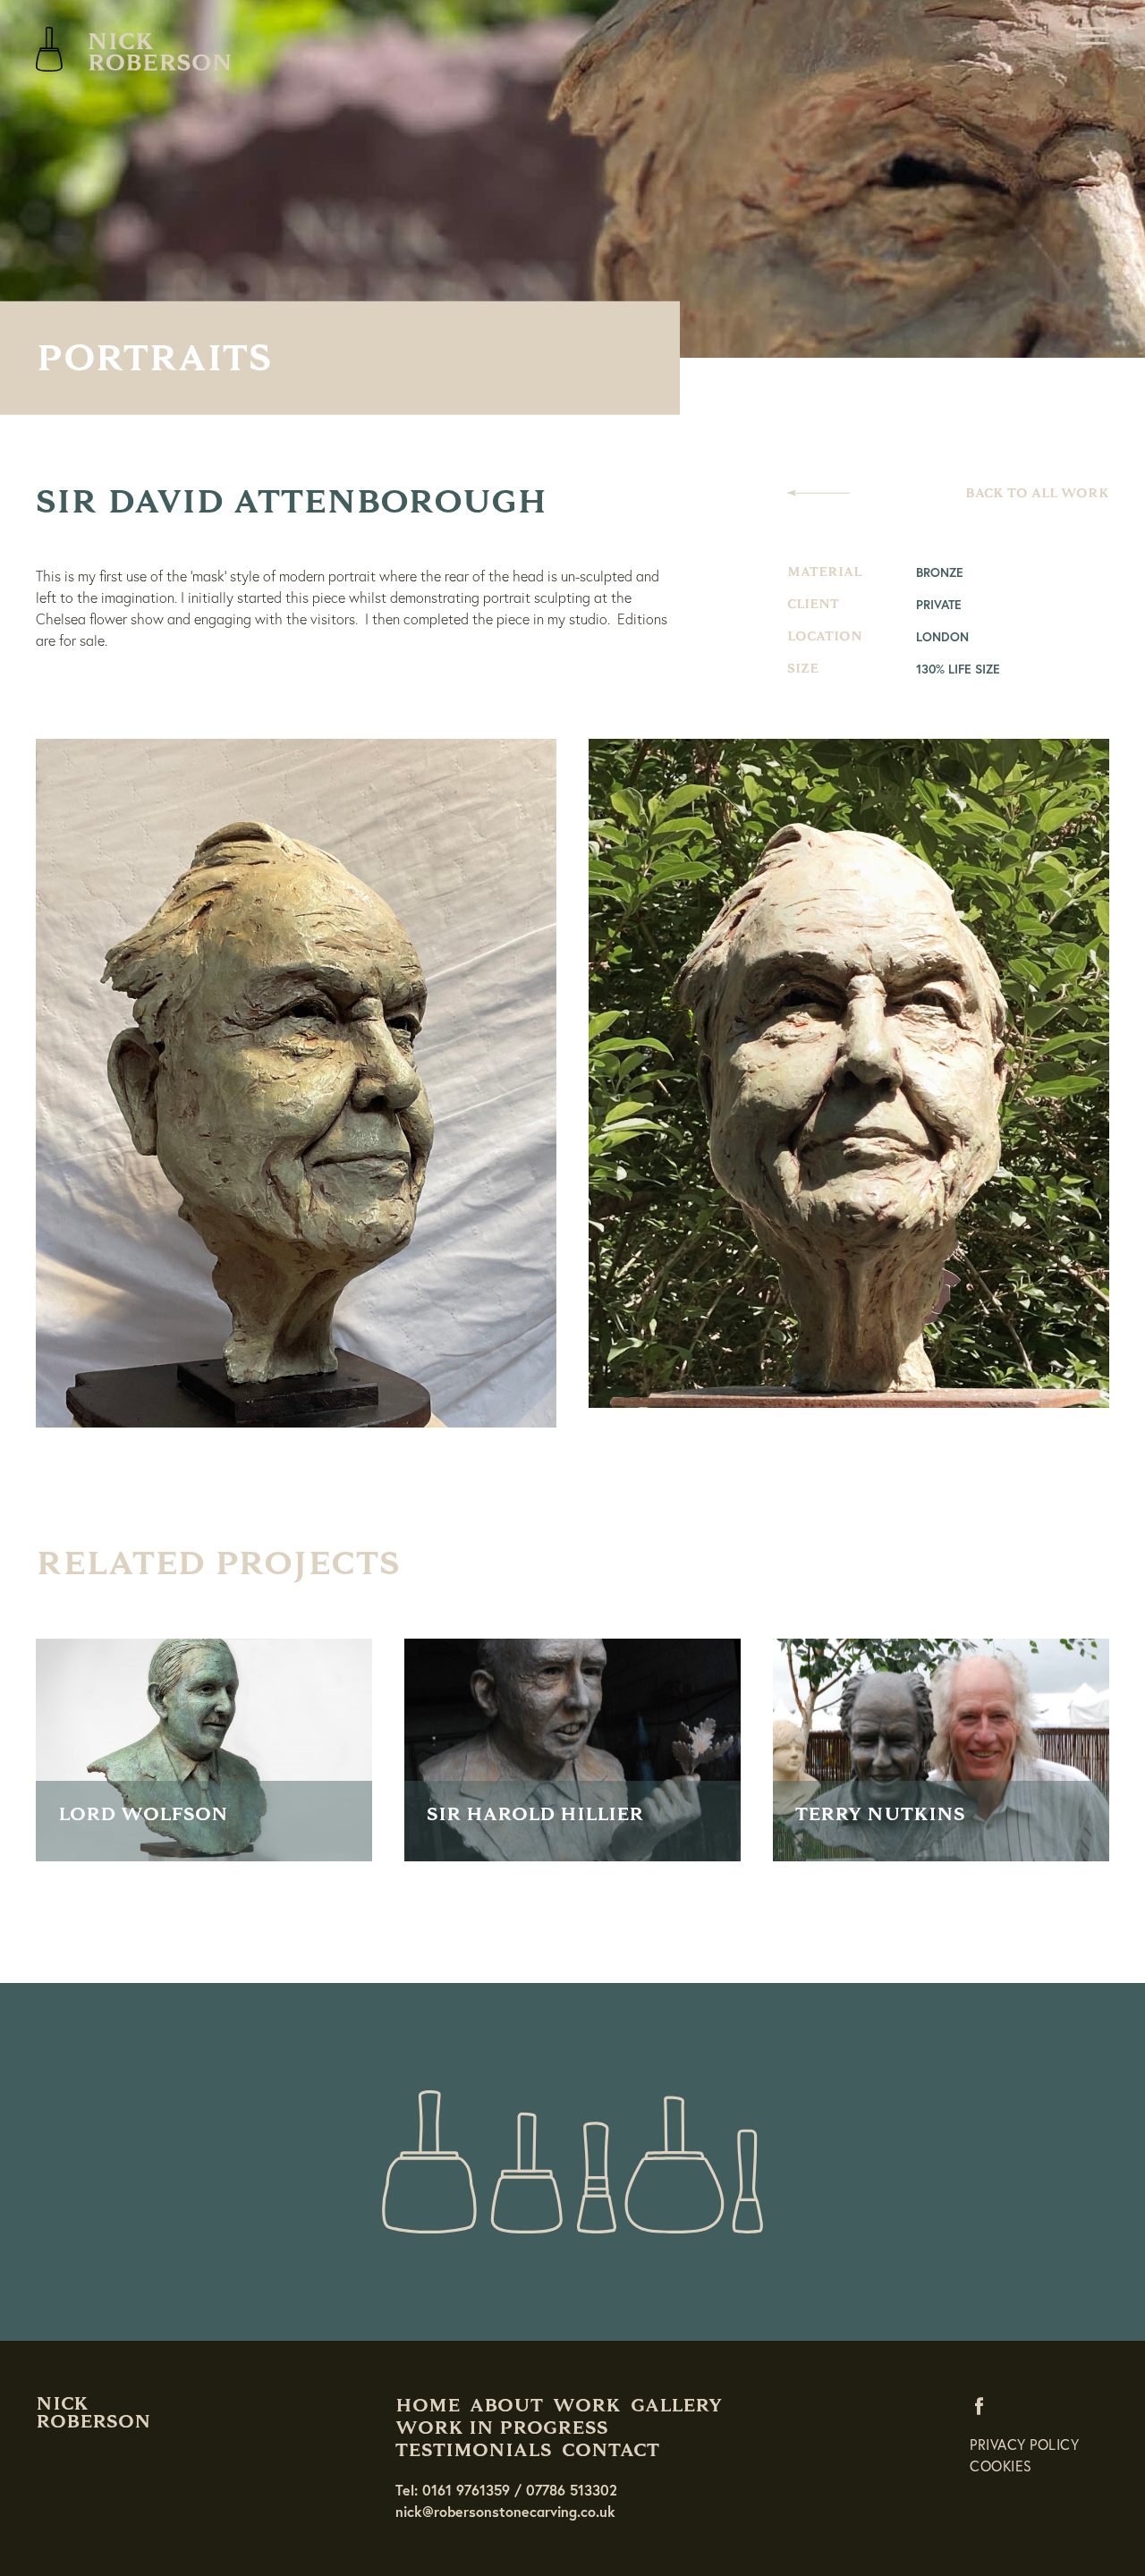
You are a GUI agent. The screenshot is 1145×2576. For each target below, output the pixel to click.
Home (428, 2405)
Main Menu (1092, 36)
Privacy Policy (1024, 2444)
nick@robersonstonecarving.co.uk (505, 2511)
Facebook (983, 2405)
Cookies (1001, 2466)
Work (587, 2405)
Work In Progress (502, 2428)
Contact (611, 2450)
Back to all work (1037, 493)
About (506, 2405)
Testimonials (474, 2450)
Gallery (676, 2405)
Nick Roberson (134, 49)
